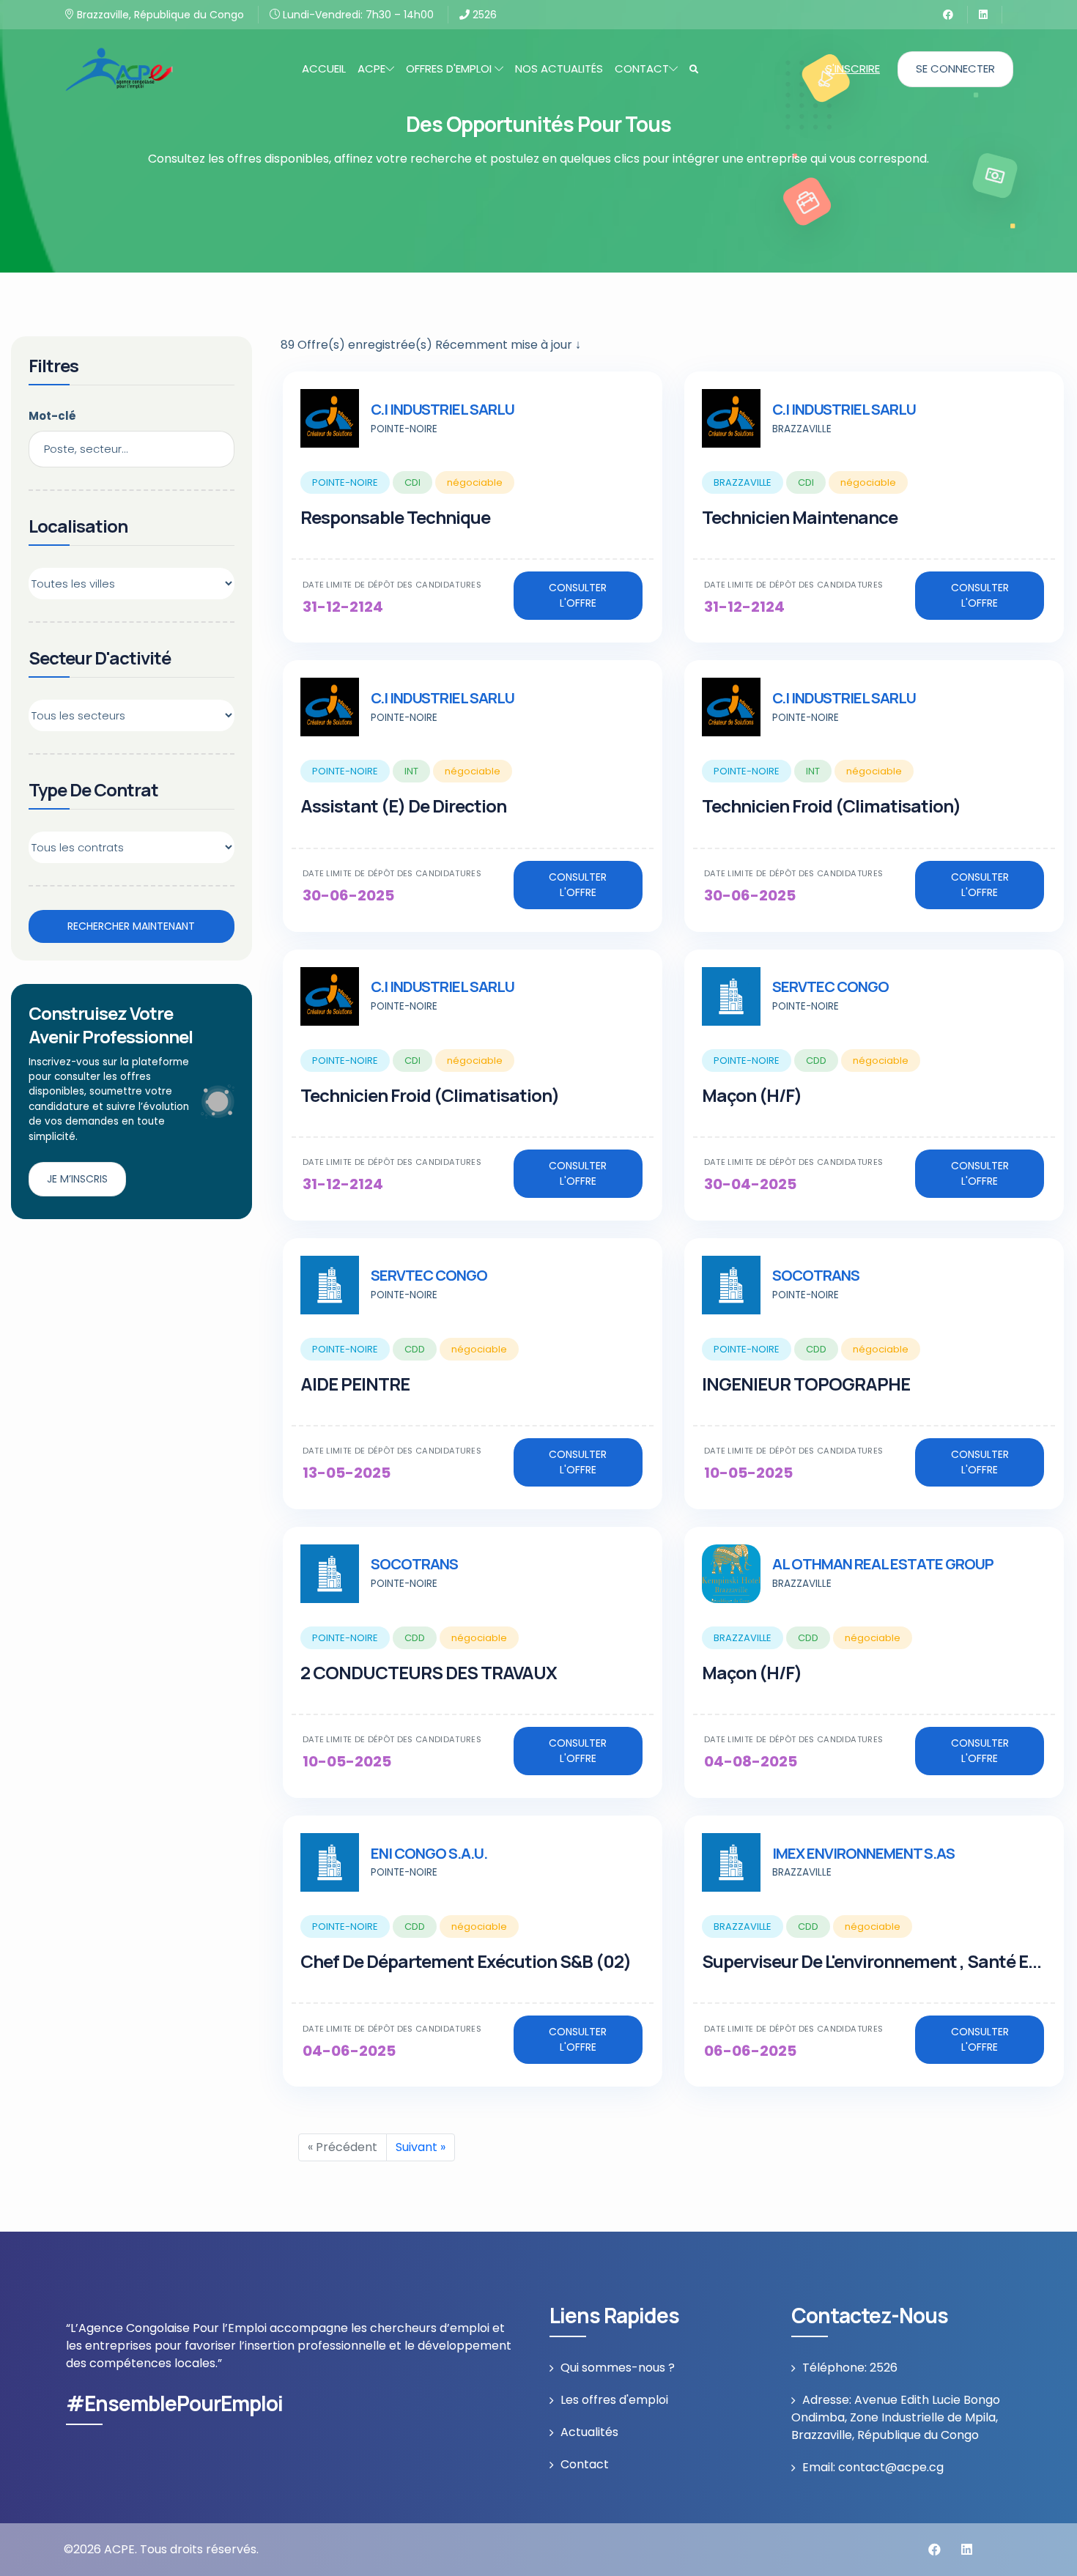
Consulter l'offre (578, 595)
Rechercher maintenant (131, 926)
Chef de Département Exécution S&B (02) (466, 1961)
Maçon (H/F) (752, 1095)
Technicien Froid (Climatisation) (831, 806)
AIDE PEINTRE (355, 1384)
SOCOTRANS (816, 1275)
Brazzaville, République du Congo (159, 15)
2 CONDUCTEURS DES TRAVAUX (429, 1672)
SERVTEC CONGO (830, 987)
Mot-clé (52, 416)
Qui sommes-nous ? (618, 2368)
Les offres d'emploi (614, 2400)
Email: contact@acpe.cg (873, 2467)
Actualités (589, 2432)
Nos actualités (559, 69)
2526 (483, 15)
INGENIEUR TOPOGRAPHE (806, 1384)
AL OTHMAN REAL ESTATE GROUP (883, 1564)
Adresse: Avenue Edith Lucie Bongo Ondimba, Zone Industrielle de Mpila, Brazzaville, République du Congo (896, 2417)
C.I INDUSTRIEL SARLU (443, 409)
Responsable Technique (395, 517)
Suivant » (421, 2147)
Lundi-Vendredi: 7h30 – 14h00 (357, 15)
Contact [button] (642, 69)
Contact (585, 2464)
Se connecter (955, 69)
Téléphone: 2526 (850, 2368)
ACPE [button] (371, 69)
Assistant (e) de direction (403, 806)
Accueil (324, 69)
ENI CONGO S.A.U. (429, 1853)
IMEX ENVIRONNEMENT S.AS (863, 1853)
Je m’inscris (77, 1179)
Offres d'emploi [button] (450, 69)
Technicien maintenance (800, 517)
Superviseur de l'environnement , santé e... (871, 1961)
